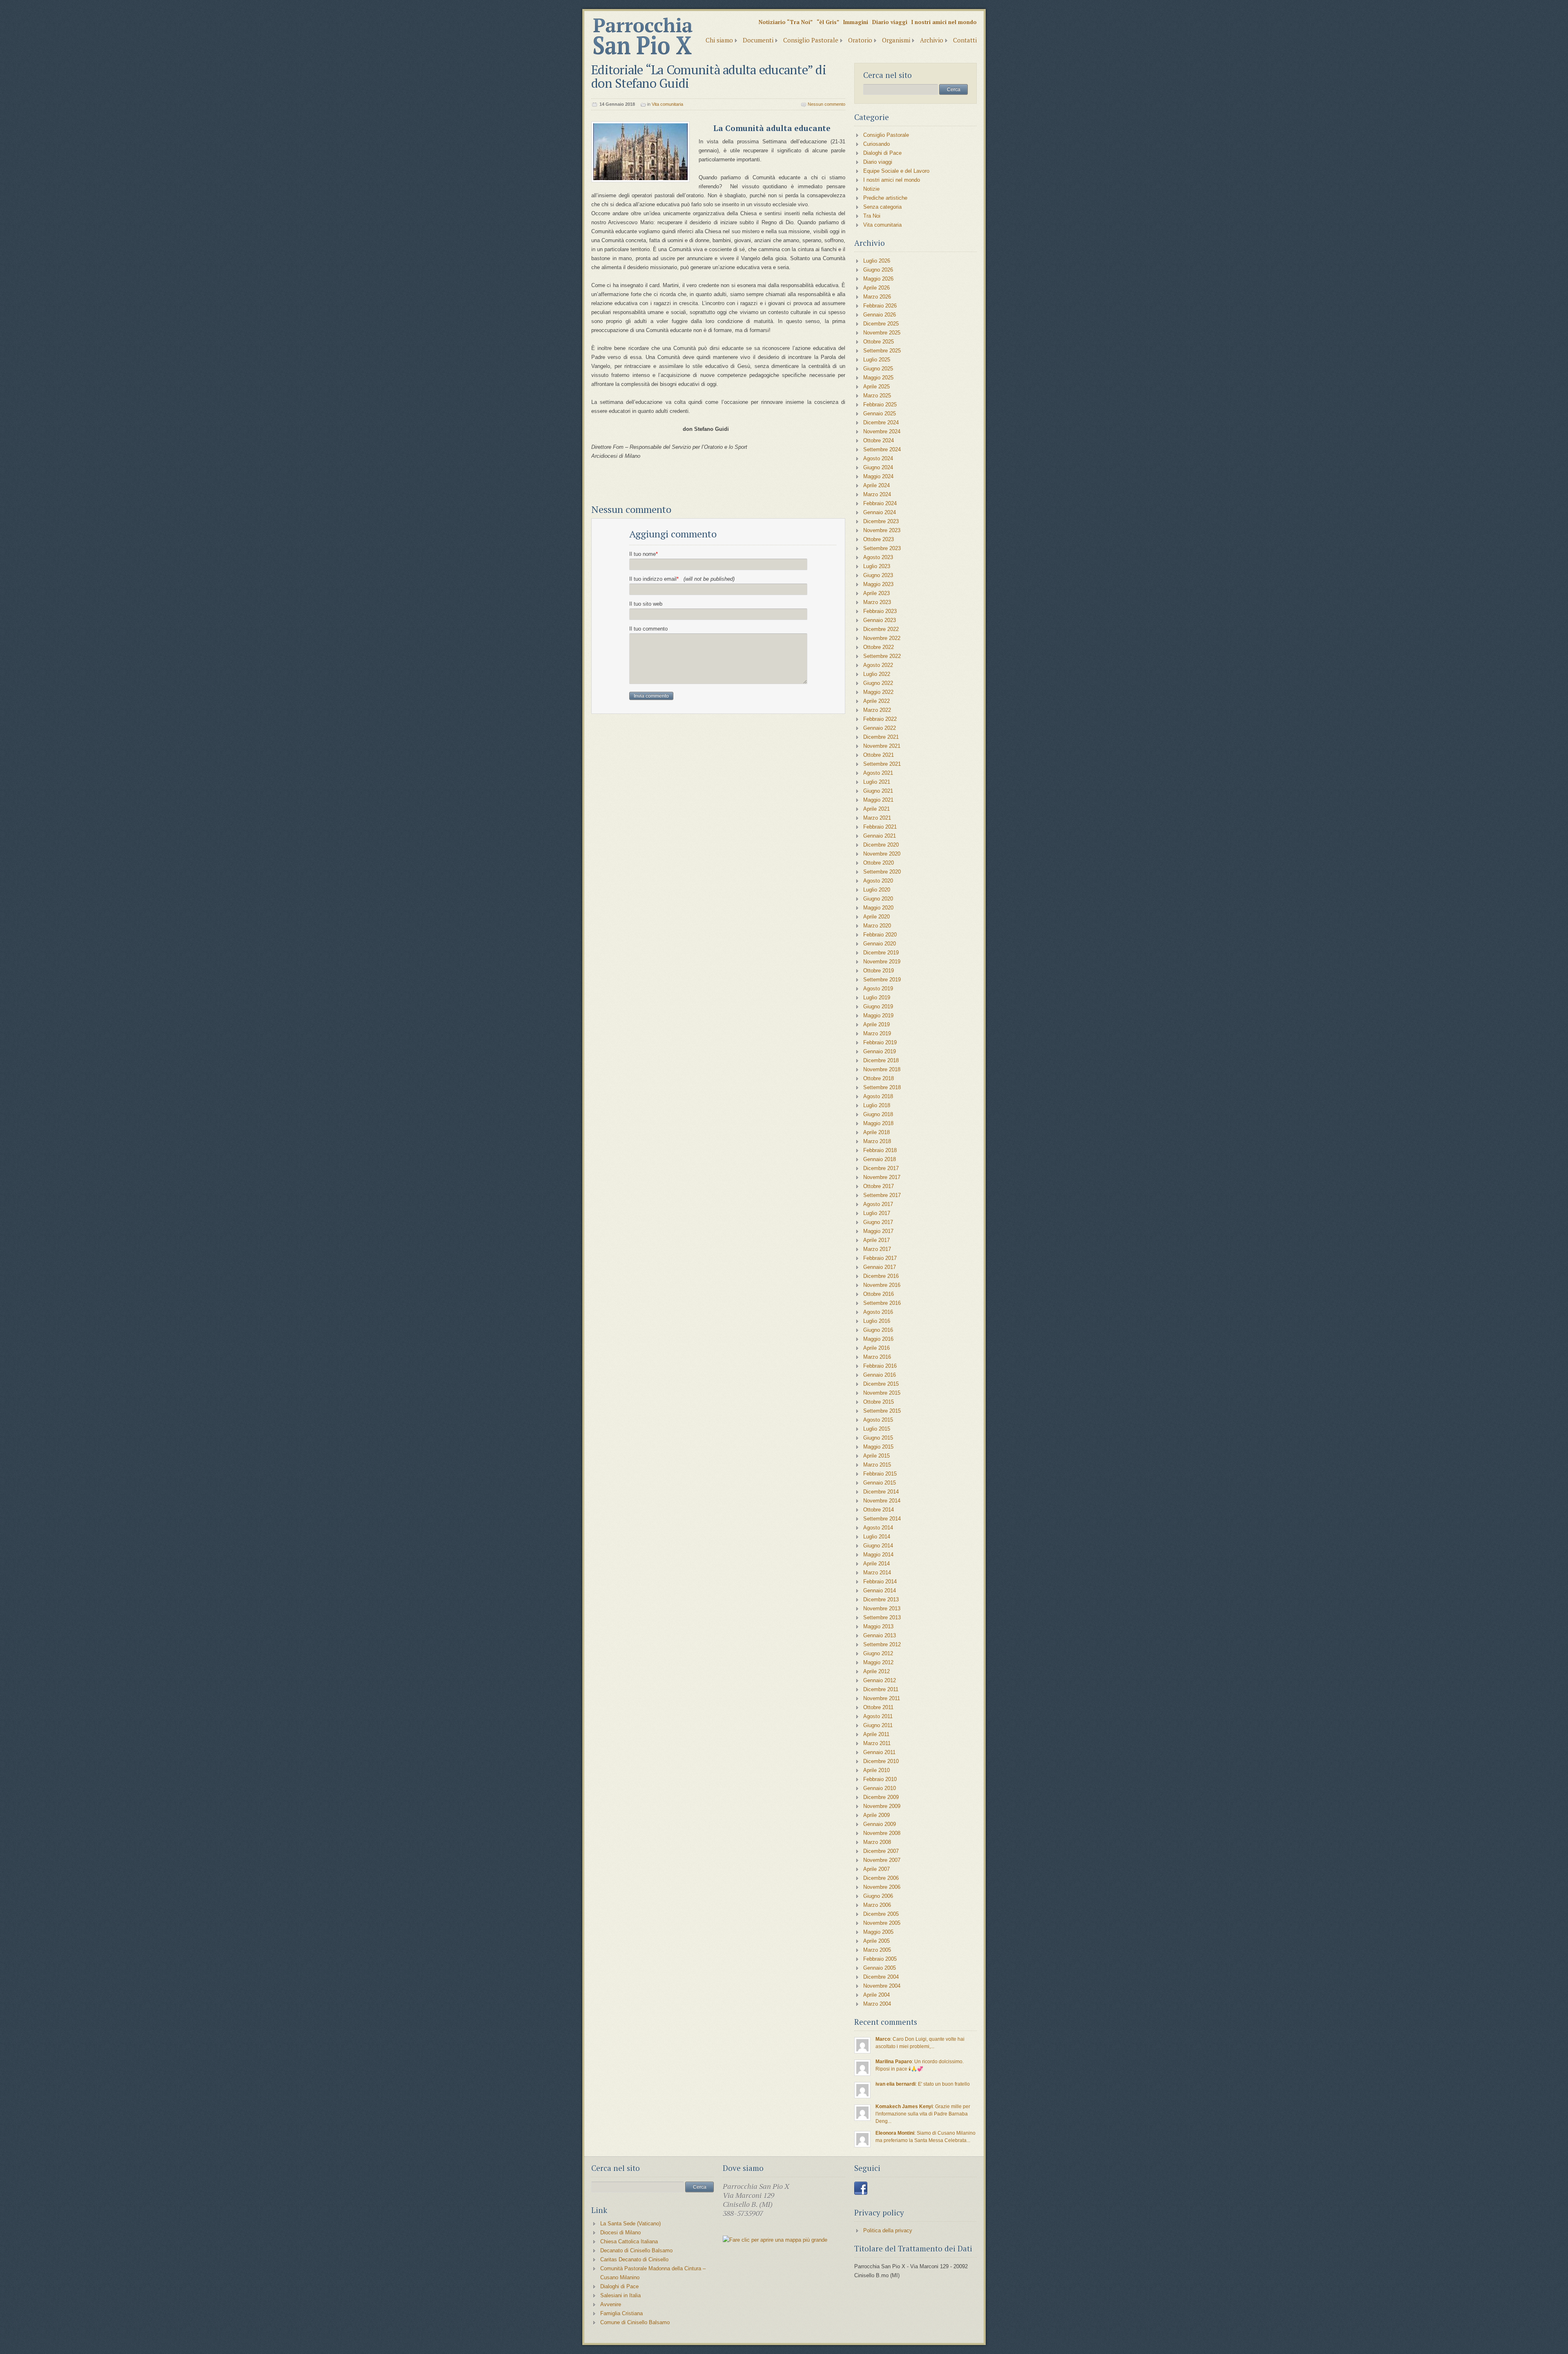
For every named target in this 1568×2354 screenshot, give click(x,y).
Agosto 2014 (878, 1528)
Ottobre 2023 (879, 539)
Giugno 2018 (878, 1114)
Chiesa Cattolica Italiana (629, 2241)
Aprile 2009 (876, 1815)
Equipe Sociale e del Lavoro (896, 171)
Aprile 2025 (876, 387)
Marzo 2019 (877, 1033)
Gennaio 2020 (880, 944)
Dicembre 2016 (881, 1276)
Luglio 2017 (877, 1213)
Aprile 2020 (876, 917)
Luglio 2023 (877, 566)
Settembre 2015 (882, 1411)
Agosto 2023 (878, 557)
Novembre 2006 (882, 1887)
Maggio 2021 (878, 800)
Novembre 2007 (882, 1860)
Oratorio (860, 40)
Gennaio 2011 (879, 1752)
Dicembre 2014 (881, 1492)
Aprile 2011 (876, 1734)
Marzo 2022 (877, 710)
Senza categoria (882, 207)
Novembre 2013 (882, 1608)
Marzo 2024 (877, 494)
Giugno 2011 (878, 1725)
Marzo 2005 (877, 1950)
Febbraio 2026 (880, 306)
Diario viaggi (890, 22)
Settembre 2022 (882, 656)
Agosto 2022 (878, 665)
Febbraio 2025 (880, 405)
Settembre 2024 (882, 449)
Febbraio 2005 (880, 1959)
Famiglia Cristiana (621, 2313)
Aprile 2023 (876, 593)
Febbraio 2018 (880, 1150)
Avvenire (611, 2304)
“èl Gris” (828, 22)
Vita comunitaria (667, 104)
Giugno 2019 (878, 1006)
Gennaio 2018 (880, 1159)
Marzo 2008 (877, 1842)
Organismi (896, 40)
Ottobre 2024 (879, 440)
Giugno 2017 (878, 1222)
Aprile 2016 (876, 1348)
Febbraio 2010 (880, 1779)
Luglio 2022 (877, 674)
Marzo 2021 (877, 818)
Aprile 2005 (876, 1941)
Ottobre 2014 (879, 1510)
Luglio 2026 (877, 261)
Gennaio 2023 (880, 620)
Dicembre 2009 (881, 1797)
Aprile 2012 (876, 1671)
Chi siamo (719, 40)
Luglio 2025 (877, 360)
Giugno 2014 (878, 1546)
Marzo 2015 (877, 1465)
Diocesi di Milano (620, 2233)
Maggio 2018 (878, 1123)
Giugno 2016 (878, 1330)
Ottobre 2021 (879, 755)
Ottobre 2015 (879, 1402)
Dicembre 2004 (881, 1977)
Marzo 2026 (877, 297)
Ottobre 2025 (879, 342)
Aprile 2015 (876, 1456)
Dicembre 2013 (881, 1599)
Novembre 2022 (882, 638)
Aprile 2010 (876, 1770)
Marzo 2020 (877, 926)
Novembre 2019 (882, 962)
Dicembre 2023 (881, 521)
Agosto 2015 (878, 1420)
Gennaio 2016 (880, 1375)
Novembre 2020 (882, 854)
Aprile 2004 (876, 1995)
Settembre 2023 (882, 548)
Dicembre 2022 (881, 629)
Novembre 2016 (882, 1285)
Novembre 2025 (882, 333)
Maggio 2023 (878, 584)
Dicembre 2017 (881, 1168)
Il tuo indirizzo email (682, 579)
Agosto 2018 (878, 1096)
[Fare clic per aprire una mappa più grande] (775, 2240)
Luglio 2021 (877, 782)
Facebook (861, 2188)
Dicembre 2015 (881, 1384)
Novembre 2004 (882, 1986)
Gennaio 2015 (880, 1483)
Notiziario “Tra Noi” (786, 22)
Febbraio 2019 (880, 1042)
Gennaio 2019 (880, 1051)
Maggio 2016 (878, 1339)
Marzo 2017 (877, 1249)
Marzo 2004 (877, 2004)
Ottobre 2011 (878, 1707)
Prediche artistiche (885, 198)
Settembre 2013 (882, 1617)
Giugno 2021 (878, 791)
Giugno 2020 (878, 899)
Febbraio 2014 (880, 1582)
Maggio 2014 (878, 1555)
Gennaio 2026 (880, 315)
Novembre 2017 (882, 1177)
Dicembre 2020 (881, 845)
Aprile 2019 (876, 1024)
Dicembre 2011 (881, 1689)
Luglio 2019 (877, 998)
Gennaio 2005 (880, 1968)
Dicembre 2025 (881, 324)
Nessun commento (826, 104)
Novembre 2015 (882, 1393)
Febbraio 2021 (880, 827)
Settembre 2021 (882, 764)
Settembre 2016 (882, 1303)
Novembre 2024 (882, 431)
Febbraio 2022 (880, 719)
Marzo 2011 (877, 1743)
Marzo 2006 (877, 1905)
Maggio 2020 (878, 908)
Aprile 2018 (876, 1132)
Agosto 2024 (878, 458)
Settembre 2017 (882, 1195)
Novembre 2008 (882, 1833)
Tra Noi (872, 216)
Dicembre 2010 (881, 1761)
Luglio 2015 (877, 1429)
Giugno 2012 (878, 1653)
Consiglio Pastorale (811, 40)
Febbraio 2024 (880, 503)
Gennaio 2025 (880, 414)
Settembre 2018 (882, 1087)
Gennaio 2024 (880, 512)
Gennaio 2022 (880, 728)
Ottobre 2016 (879, 1294)
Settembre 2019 (882, 980)
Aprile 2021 (876, 809)
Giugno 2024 (878, 467)
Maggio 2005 (878, 1932)
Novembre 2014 (882, 1501)
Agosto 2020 (878, 881)
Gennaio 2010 (880, 1788)
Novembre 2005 (882, 1923)
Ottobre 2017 (879, 1186)
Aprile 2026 (876, 288)
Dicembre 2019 (881, 953)
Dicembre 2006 (881, 1878)
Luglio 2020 (877, 890)
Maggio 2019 (878, 1015)
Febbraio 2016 (880, 1366)
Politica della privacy (888, 2230)
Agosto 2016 (878, 1312)
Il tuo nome (644, 554)
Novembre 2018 (882, 1069)
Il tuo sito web (646, 604)
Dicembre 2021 (881, 737)
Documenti (758, 40)
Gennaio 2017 (880, 1267)
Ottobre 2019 (879, 971)
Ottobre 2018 (879, 1078)
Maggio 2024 (878, 476)
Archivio (932, 40)
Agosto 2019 (878, 989)
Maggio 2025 (878, 378)
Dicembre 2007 (881, 1851)
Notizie (871, 189)
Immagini (856, 22)
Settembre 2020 (882, 872)
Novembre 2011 (882, 1698)
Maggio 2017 (878, 1231)
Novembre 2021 (882, 746)
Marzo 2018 (877, 1141)
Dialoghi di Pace (882, 153)
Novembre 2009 (882, 1806)
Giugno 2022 (878, 683)
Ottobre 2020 (879, 863)
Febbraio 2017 (880, 1258)
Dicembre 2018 (881, 1060)
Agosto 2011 (878, 1716)
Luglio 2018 (877, 1105)
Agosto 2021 (878, 773)
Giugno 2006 (878, 1896)
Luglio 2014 (877, 1537)
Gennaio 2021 (880, 836)
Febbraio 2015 (880, 1474)
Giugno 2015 (878, 1438)
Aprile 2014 (876, 1564)
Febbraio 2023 (880, 611)
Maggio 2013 (878, 1626)
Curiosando (876, 144)
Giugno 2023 (878, 575)
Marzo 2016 (877, 1357)
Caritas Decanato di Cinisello (634, 2259)
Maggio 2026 (878, 279)
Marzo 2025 (877, 396)
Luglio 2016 (877, 1321)
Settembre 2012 (882, 1644)
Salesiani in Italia (620, 2295)
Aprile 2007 (876, 1869)
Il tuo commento (648, 629)
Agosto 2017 (878, 1204)
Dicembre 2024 (881, 422)
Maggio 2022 (878, 692)
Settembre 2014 (882, 1519)
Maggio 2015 (878, 1447)
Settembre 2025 (882, 351)
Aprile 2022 (876, 701)
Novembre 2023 (882, 530)
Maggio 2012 (878, 1662)
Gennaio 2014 (880, 1591)
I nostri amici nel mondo (944, 22)
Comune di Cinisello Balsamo (635, 2322)
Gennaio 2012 (880, 1680)
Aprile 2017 (876, 1240)
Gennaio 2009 (880, 1824)
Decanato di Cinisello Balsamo (636, 2250)
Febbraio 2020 (880, 935)
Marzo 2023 (877, 602)
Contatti (965, 40)
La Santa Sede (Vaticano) (630, 2224)
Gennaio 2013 (880, 1635)
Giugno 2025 (878, 369)
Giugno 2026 (878, 270)
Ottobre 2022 (879, 647)
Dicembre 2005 (881, 1914)
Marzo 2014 (877, 1573)
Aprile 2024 (876, 485)
